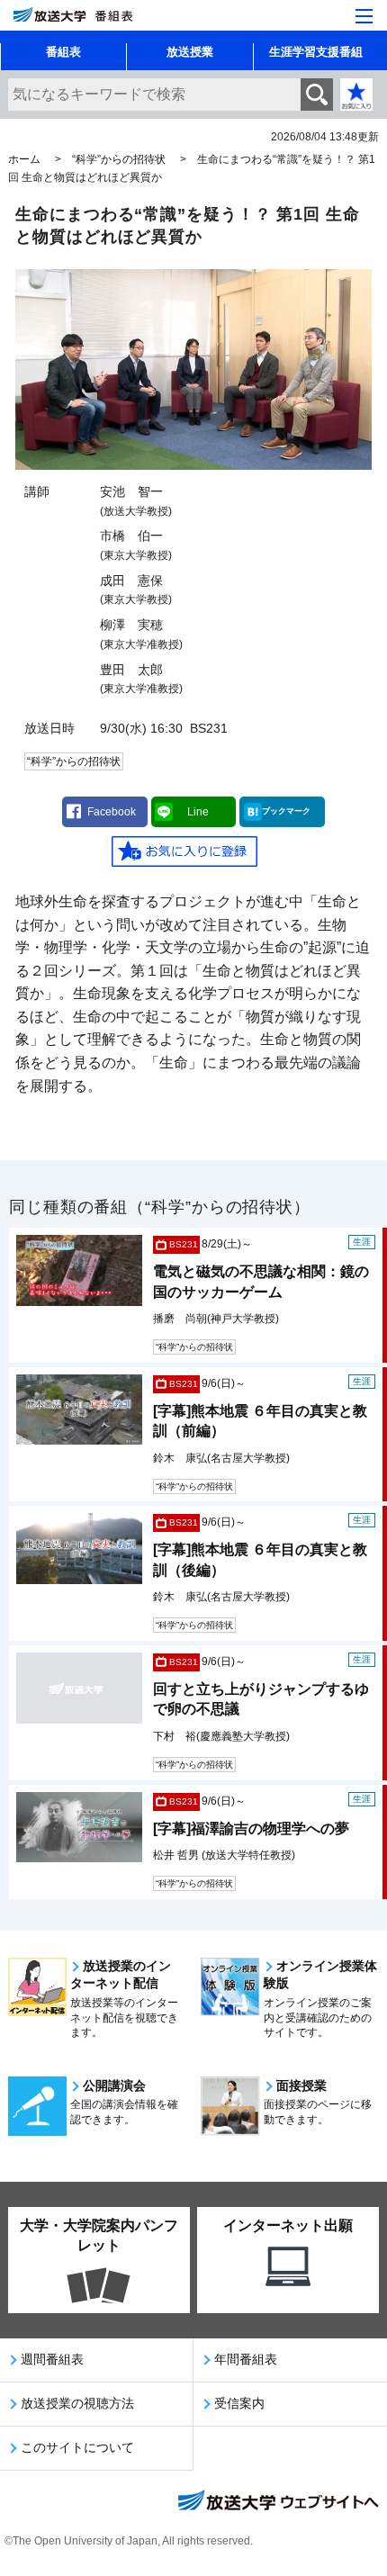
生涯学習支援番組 (316, 52)
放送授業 (190, 52)
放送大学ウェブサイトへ (277, 2502)
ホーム (24, 159)
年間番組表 (246, 2359)
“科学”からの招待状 (119, 159)
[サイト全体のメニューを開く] (364, 16)
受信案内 (239, 2403)
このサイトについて (77, 2447)
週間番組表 (52, 2359)
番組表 (63, 52)
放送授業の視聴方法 (77, 2403)
